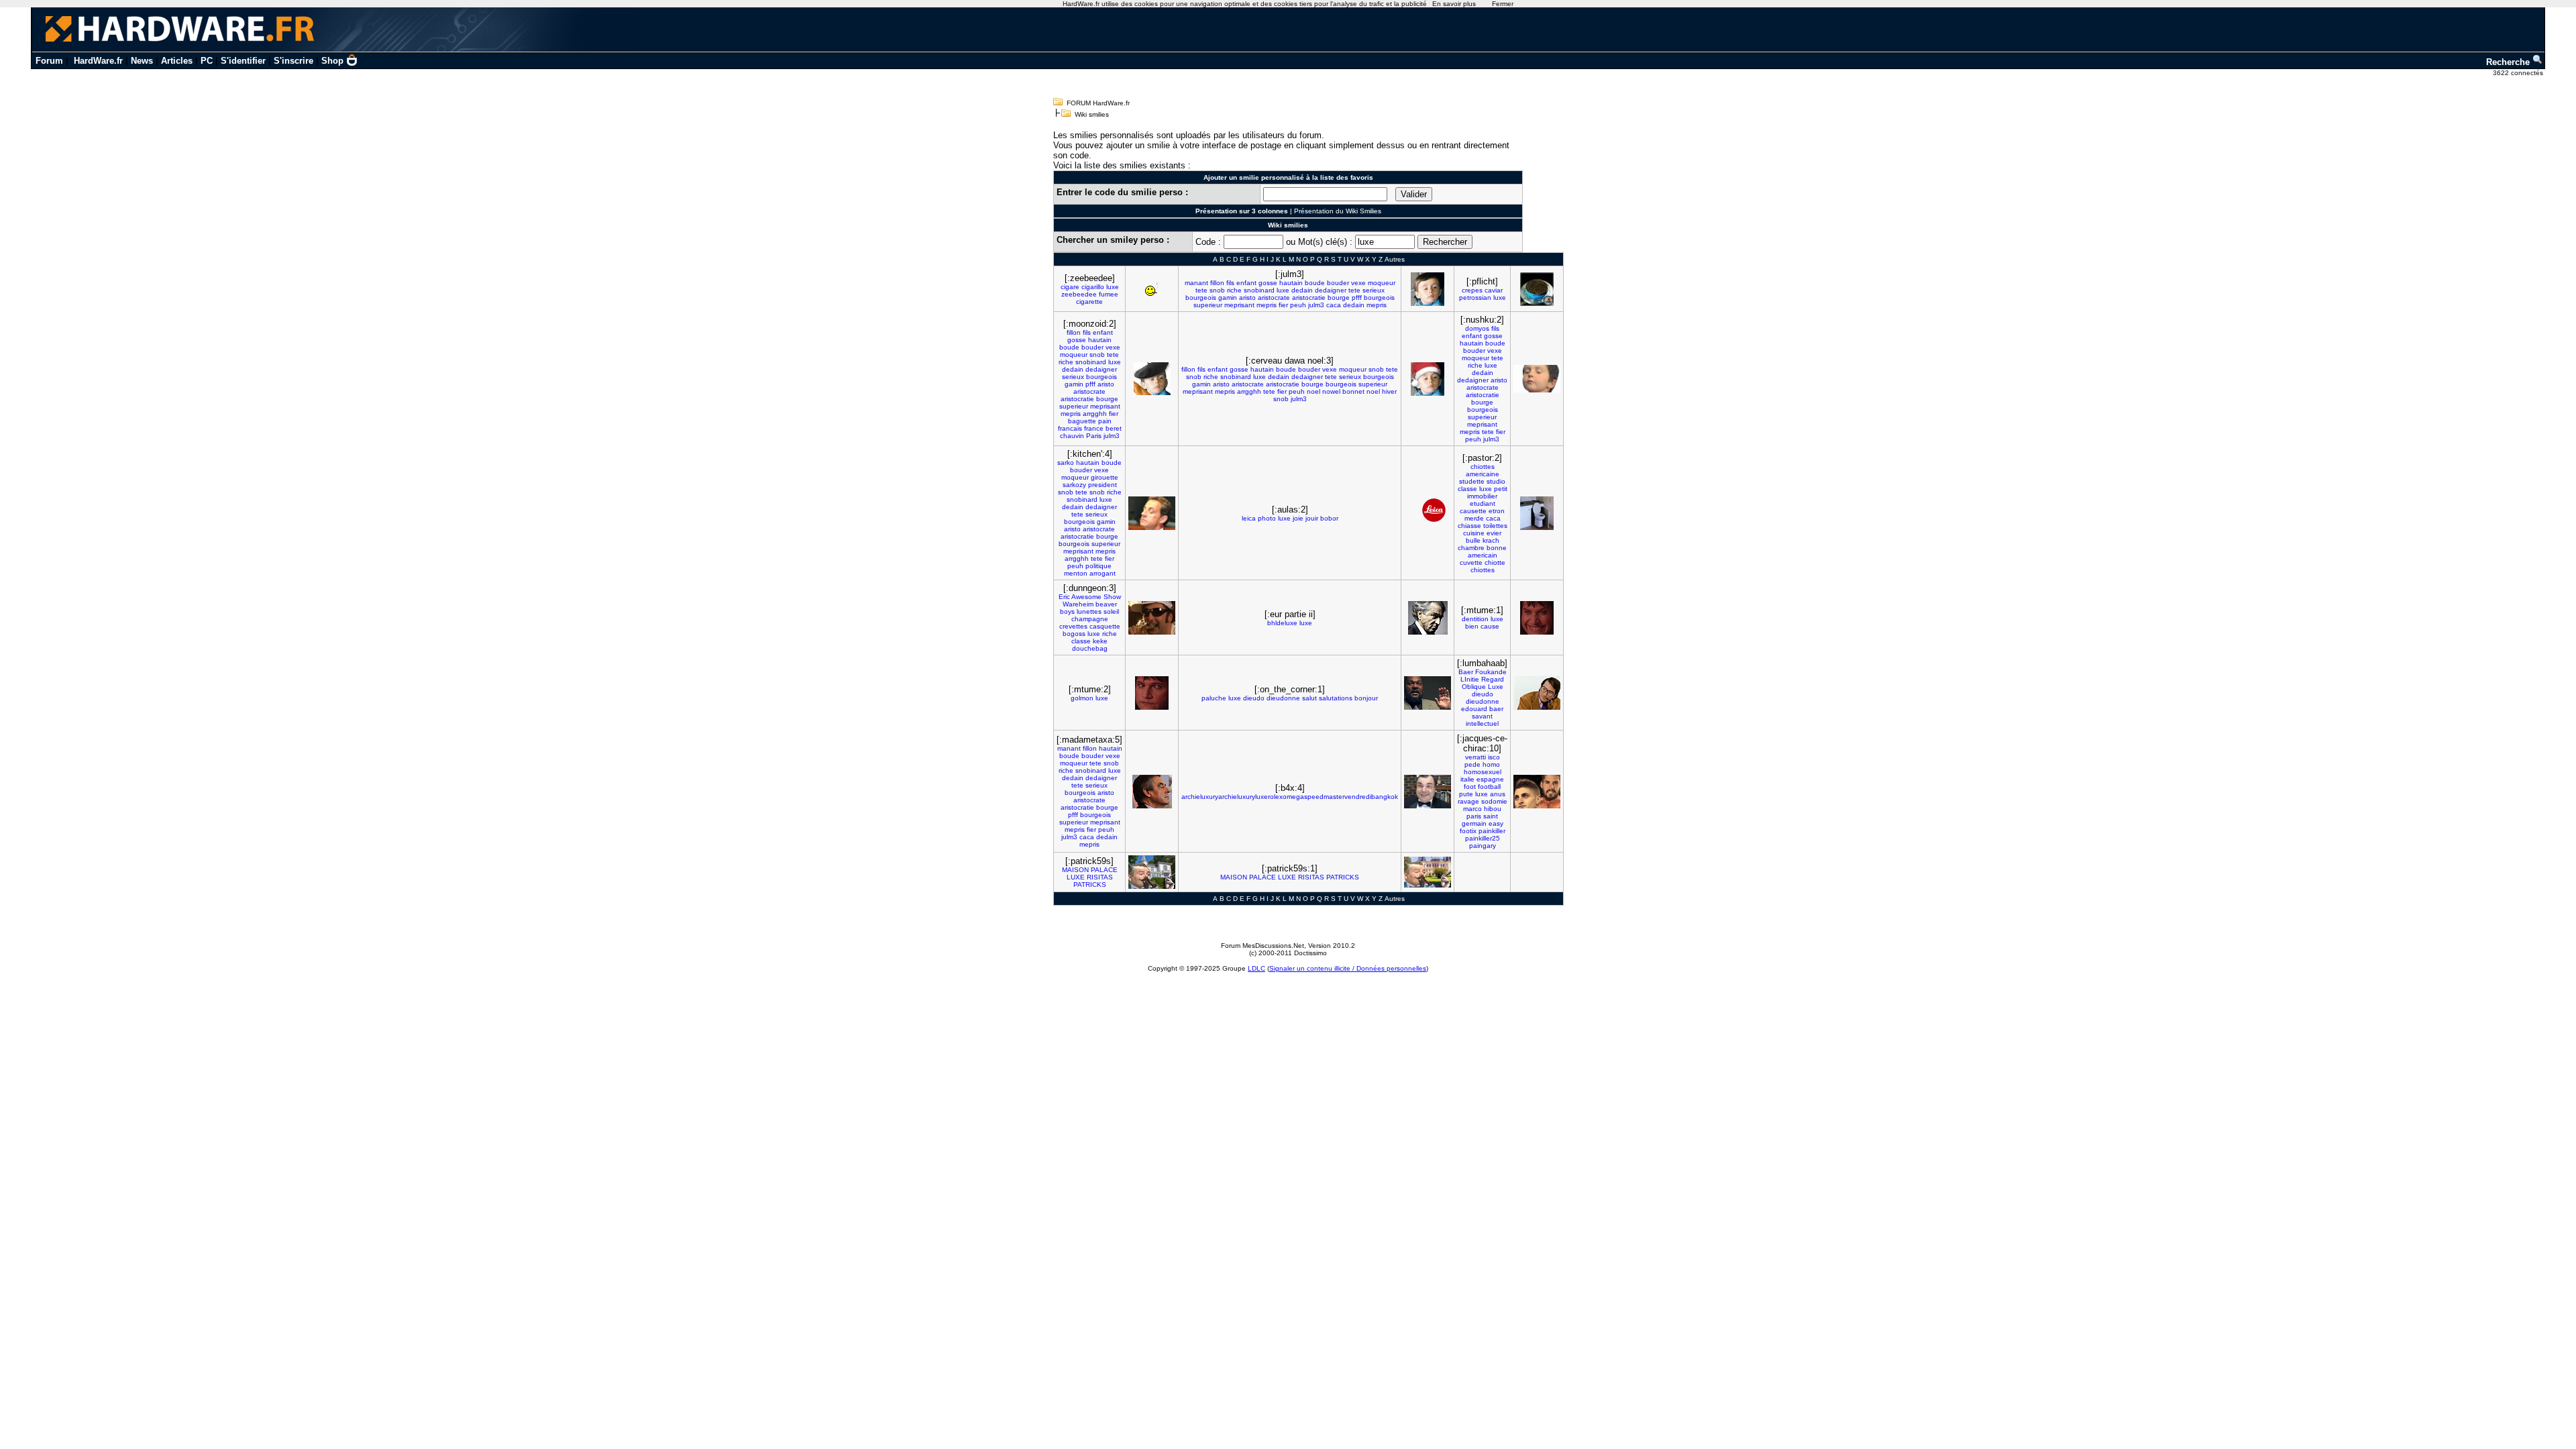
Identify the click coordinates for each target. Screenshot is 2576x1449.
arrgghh (1095, 414)
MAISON (1075, 870)
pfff (1357, 298)
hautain (1291, 283)
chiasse (1469, 526)
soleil (1111, 611)
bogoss (1074, 634)
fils (1230, 283)
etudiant (1483, 503)
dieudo (1254, 698)
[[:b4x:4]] (1428, 792)
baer (1496, 709)
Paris (1094, 436)
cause (1490, 626)
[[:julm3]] (1428, 289)
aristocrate (1274, 298)
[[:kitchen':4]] (1152, 513)
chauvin (1072, 436)
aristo (1247, 298)
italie (1467, 779)
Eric (1064, 597)
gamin (1228, 298)
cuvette (1471, 562)
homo (1491, 764)
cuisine (1474, 533)
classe (1467, 489)
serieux (1374, 290)
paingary (1483, 846)
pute (1466, 794)
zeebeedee (1079, 294)
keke (1100, 641)
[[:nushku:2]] (1537, 379)
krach (1491, 540)
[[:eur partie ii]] (1428, 618)
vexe (1358, 283)
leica (1249, 518)
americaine (1483, 474)
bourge (1339, 298)
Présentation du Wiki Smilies (1338, 211)
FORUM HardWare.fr (1098, 103)
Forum (49, 61)
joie (1298, 518)
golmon (1082, 698)
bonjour (1366, 698)
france (1094, 428)
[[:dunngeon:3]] (1152, 618)
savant (1482, 716)
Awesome (1086, 597)
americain (1483, 555)
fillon (1217, 283)
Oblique (1474, 687)
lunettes (1089, 611)
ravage (1468, 801)
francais (1070, 428)
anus (1498, 794)
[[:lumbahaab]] (1537, 693)
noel (1313, 391)
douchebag (1090, 648)
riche (1234, 290)
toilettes (1495, 526)
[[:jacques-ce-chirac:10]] (1537, 792)
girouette (1105, 477)
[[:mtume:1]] (1537, 618)
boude (1315, 283)
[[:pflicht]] (1537, 289)
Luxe (1496, 687)
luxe (1113, 287)
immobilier (1482, 496)
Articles (177, 61)
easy (1496, 823)
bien (1472, 626)
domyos (1477, 328)
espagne (1490, 779)
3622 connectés (2519, 73)
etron (1497, 511)
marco (1472, 809)
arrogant (1103, 573)
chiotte (1495, 562)
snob (1217, 290)
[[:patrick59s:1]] (1428, 872)
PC (207, 61)
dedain (1302, 290)
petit (1501, 489)
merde (1474, 518)
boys (1067, 611)
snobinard (1259, 290)
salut (1309, 698)
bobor (1329, 518)
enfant (1246, 283)
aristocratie (1309, 298)
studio (1496, 481)
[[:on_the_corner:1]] (1428, 693)
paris (1474, 816)
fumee (1109, 294)
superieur (1208, 305)
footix (1468, 831)
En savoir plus (1454, 4)
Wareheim (1078, 604)
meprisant (1239, 305)
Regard (1493, 679)
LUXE (1076, 877)
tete (1201, 290)
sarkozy (1074, 485)
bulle (1473, 540)
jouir (1312, 518)
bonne (1497, 548)
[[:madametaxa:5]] (1152, 792)
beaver (1106, 604)
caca (1334, 305)
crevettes (1073, 626)
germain (1474, 823)
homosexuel (1483, 772)
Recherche (2509, 62)
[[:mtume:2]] (1152, 693)
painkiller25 (1483, 838)
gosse (1268, 283)
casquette (1105, 626)
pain (1105, 421)
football (1489, 787)
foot (1470, 787)
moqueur (1382, 283)
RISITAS (1100, 877)
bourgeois (1201, 298)
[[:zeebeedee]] (1152, 289)
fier (1283, 305)
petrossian (1475, 298)
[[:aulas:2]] (1428, 513)
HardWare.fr (98, 61)
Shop (332, 61)
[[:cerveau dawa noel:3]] (1428, 379)
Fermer (1503, 4)
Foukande (1491, 672)
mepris (1267, 305)
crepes (1472, 290)
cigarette (1089, 302)
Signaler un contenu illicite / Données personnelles (1348, 968)
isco (1494, 757)
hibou (1493, 809)
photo (1267, 518)
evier (1494, 533)
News (142, 61)
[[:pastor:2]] (1537, 513)
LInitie (1470, 679)
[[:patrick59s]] (1152, 872)
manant (1196, 283)
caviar (1494, 290)
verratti (1475, 757)
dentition (1475, 619)
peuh (1298, 305)
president (1103, 485)
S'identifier (243, 61)
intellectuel (1482, 723)
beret (1114, 428)
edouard (1474, 709)
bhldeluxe (1282, 623)
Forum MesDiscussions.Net (1263, 946)
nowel (1331, 391)
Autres (1395, 259)
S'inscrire (293, 61)
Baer (1466, 672)
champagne (1090, 619)
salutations (1336, 698)
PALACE (1104, 870)
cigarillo (1093, 287)
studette (1472, 481)
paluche (1214, 698)
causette (1473, 511)
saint (1491, 816)
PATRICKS (1090, 884)
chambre (1471, 548)
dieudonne (1283, 698)
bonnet (1353, 391)
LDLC (1256, 968)
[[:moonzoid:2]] (1152, 379)
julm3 (1316, 305)
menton (1076, 573)
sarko (1066, 463)
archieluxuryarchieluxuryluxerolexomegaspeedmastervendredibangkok (1290, 797)
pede (1472, 764)
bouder (1338, 283)
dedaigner (1331, 290)
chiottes (1483, 467)
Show (1112, 597)
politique (1098, 566)
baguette (1082, 421)
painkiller (1492, 831)
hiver (1389, 391)
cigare (1070, 287)
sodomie (1494, 801)
